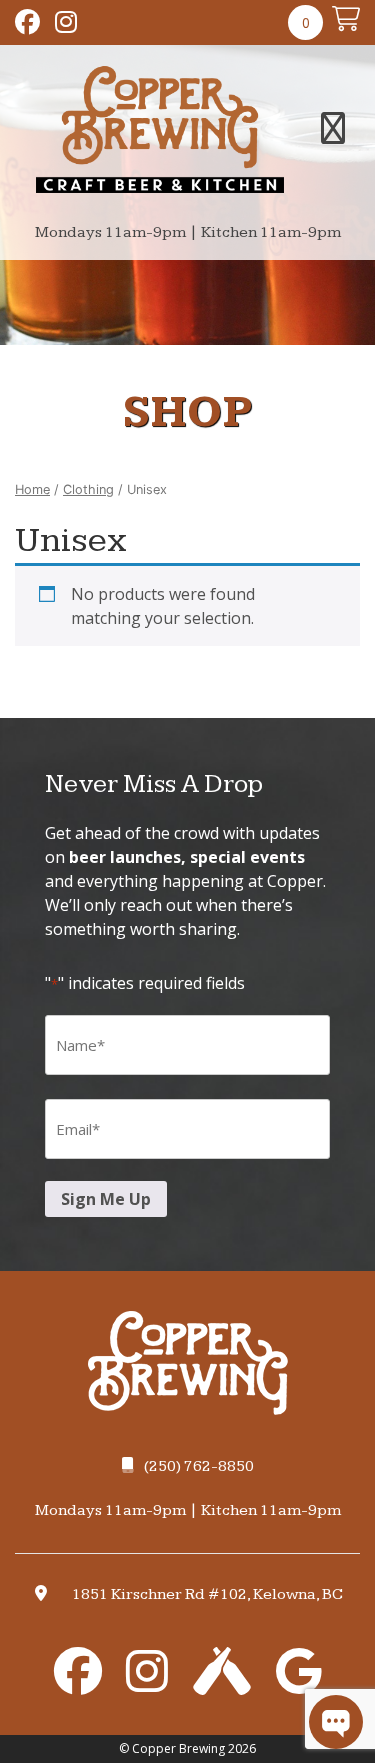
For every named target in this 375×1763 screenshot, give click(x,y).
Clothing (88, 489)
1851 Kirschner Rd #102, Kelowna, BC (207, 1594)
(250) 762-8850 (199, 1466)
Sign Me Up (106, 1199)
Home (32, 489)
